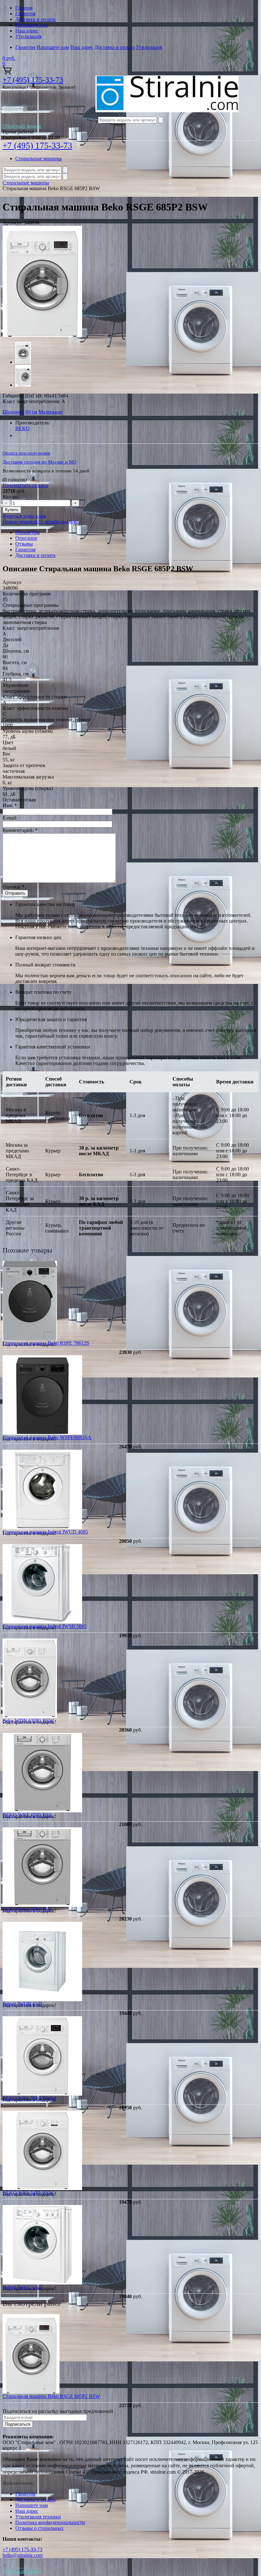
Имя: (10, 805)
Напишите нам (32, 25)
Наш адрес (27, 31)
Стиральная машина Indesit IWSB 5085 (45, 1626)
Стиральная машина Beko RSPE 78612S (46, 1343)
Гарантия (25, 14)
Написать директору (21, 2571)
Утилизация (28, 36)
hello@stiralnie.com (23, 2555)
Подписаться (18, 2424)
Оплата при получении (26, 453)
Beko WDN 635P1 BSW (28, 1721)
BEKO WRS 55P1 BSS (27, 1910)
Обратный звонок (22, 126)
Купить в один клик (24, 516)
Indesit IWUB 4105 (22, 2004)
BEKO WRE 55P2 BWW (29, 2098)
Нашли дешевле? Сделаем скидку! (40, 522)
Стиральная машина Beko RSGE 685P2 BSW (51, 2396)
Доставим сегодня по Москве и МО (39, 462)
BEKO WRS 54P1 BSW (28, 2193)
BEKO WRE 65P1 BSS (27, 1815)
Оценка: (13, 887)
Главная (24, 8)
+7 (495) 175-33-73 (33, 80)
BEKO (22, 428)
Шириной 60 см (20, 412)
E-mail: (10, 818)
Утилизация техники (38, 2517)
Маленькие (51, 412)
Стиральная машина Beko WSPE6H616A (47, 1437)
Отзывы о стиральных (39, 2528)
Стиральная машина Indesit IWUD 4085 (45, 1532)
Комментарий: (20, 830)
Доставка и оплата (35, 19)
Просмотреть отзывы (25, 485)
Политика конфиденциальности (50, 2522)
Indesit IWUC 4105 (22, 2287)
